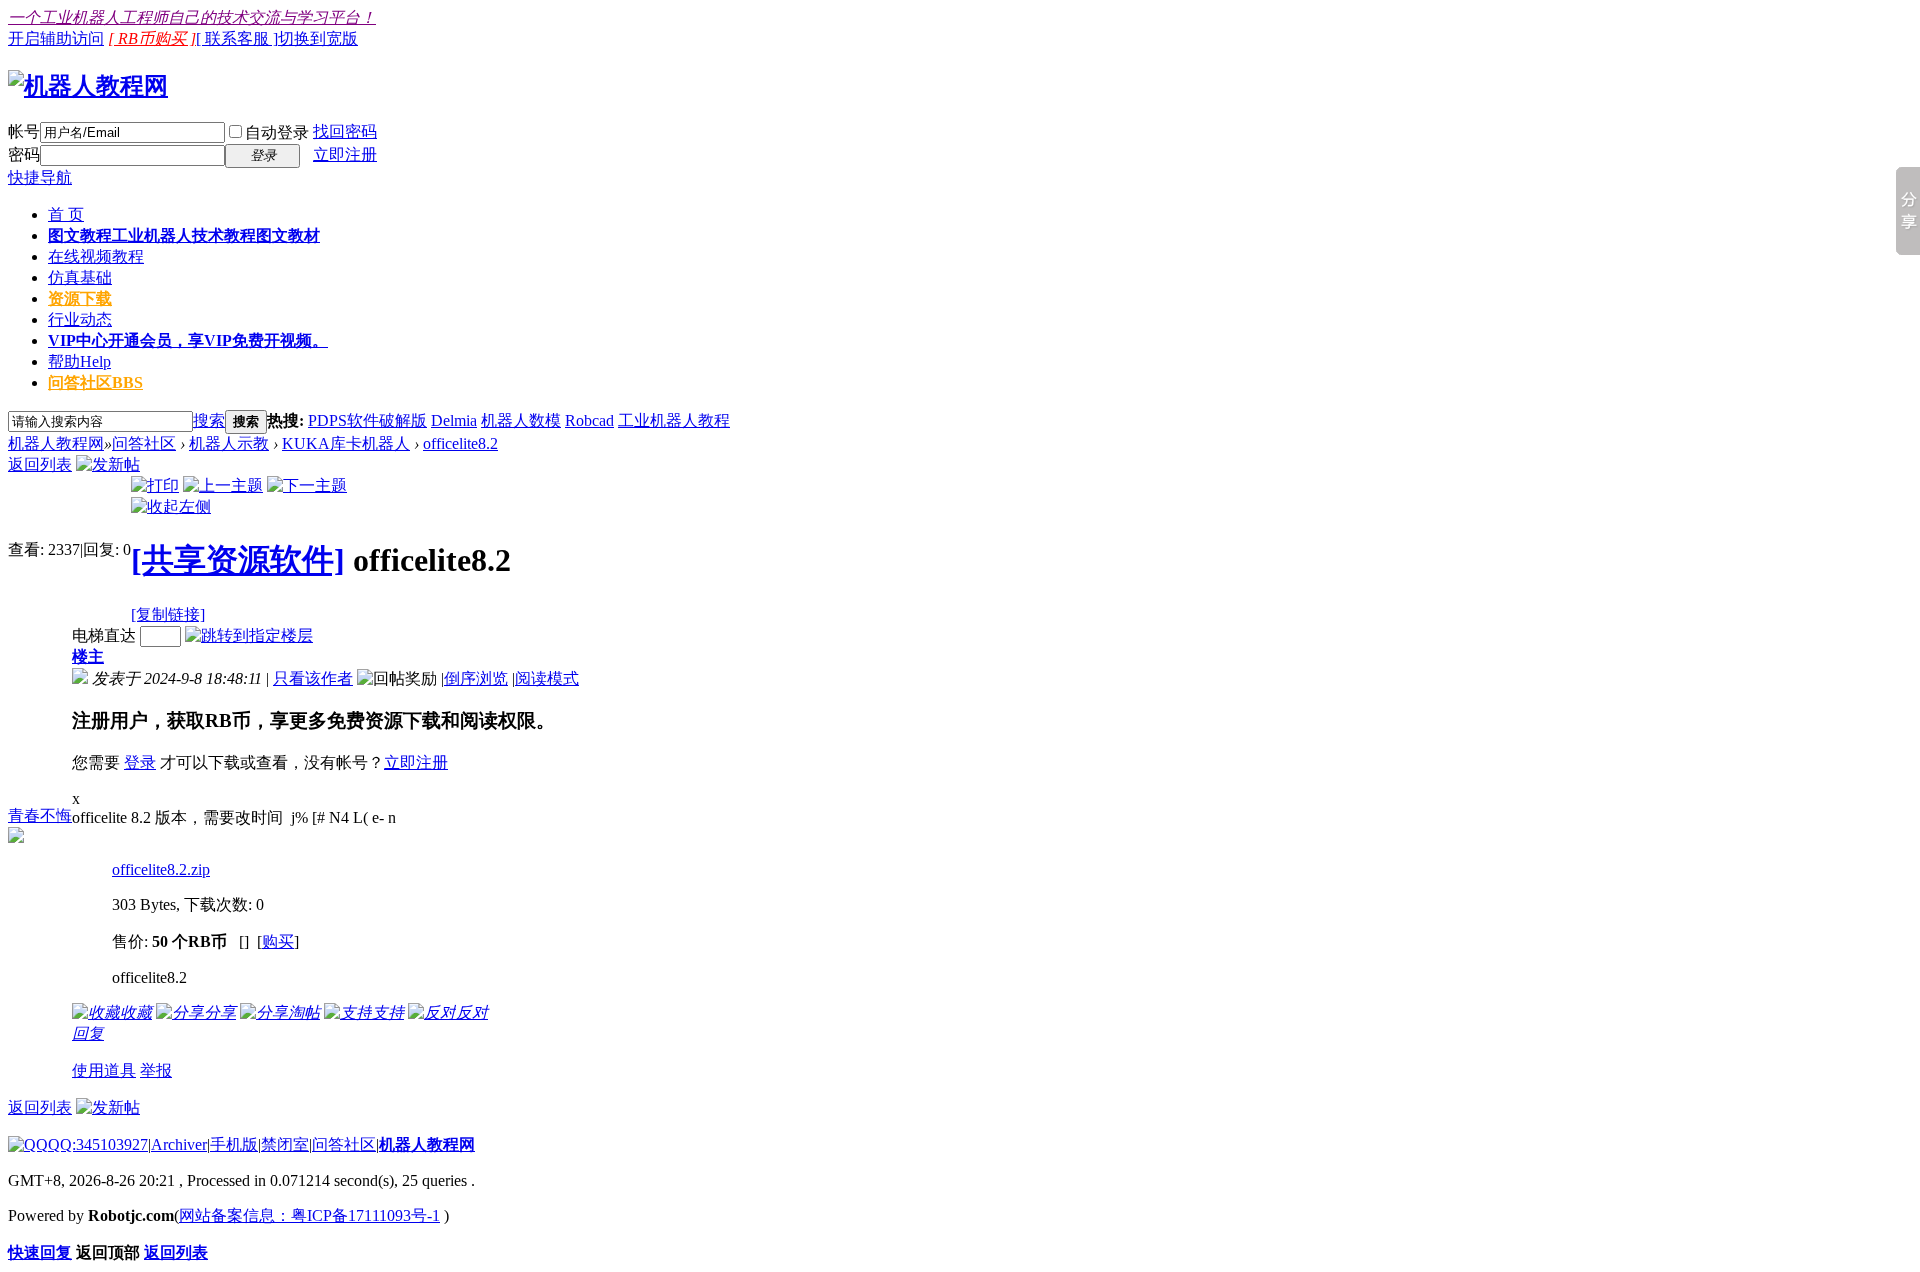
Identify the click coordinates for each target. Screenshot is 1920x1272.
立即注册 (345, 154)
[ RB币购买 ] (152, 38)
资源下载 (80, 298)
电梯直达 (104, 635)
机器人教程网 (56, 443)
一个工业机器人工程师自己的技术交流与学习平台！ (192, 17)
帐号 (24, 131)
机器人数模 (521, 420)
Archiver (179, 1144)
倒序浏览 (476, 678)
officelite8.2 (460, 443)
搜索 (209, 420)
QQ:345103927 (98, 1144)
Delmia (454, 420)
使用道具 (104, 1070)
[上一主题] (223, 485)
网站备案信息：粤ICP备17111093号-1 (309, 1215)
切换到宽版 (318, 38)
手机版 (234, 1144)
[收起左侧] (171, 506)
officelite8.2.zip (161, 869)
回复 (88, 1033)
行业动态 (80, 319)
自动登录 (277, 132)
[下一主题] (307, 485)
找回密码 (345, 131)
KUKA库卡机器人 (346, 443)
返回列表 (40, 464)
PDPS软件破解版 (367, 420)
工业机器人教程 (674, 420)
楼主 (88, 656)
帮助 (79, 361)
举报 (156, 1070)
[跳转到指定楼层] (249, 635)
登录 (140, 762)
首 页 (66, 214)
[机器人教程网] (88, 86)
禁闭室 (285, 1144)
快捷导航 (40, 177)
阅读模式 (547, 678)
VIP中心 (188, 340)
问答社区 (95, 382)
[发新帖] (108, 464)
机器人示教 (229, 443)
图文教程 (184, 235)
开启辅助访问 (56, 38)
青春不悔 (40, 815)
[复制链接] (168, 614)
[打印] (155, 485)
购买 (278, 941)
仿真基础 (80, 277)
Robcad (589, 420)
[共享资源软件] (238, 560)
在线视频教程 (96, 256)
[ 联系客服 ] (237, 38)
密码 (24, 154)
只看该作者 (313, 678)
